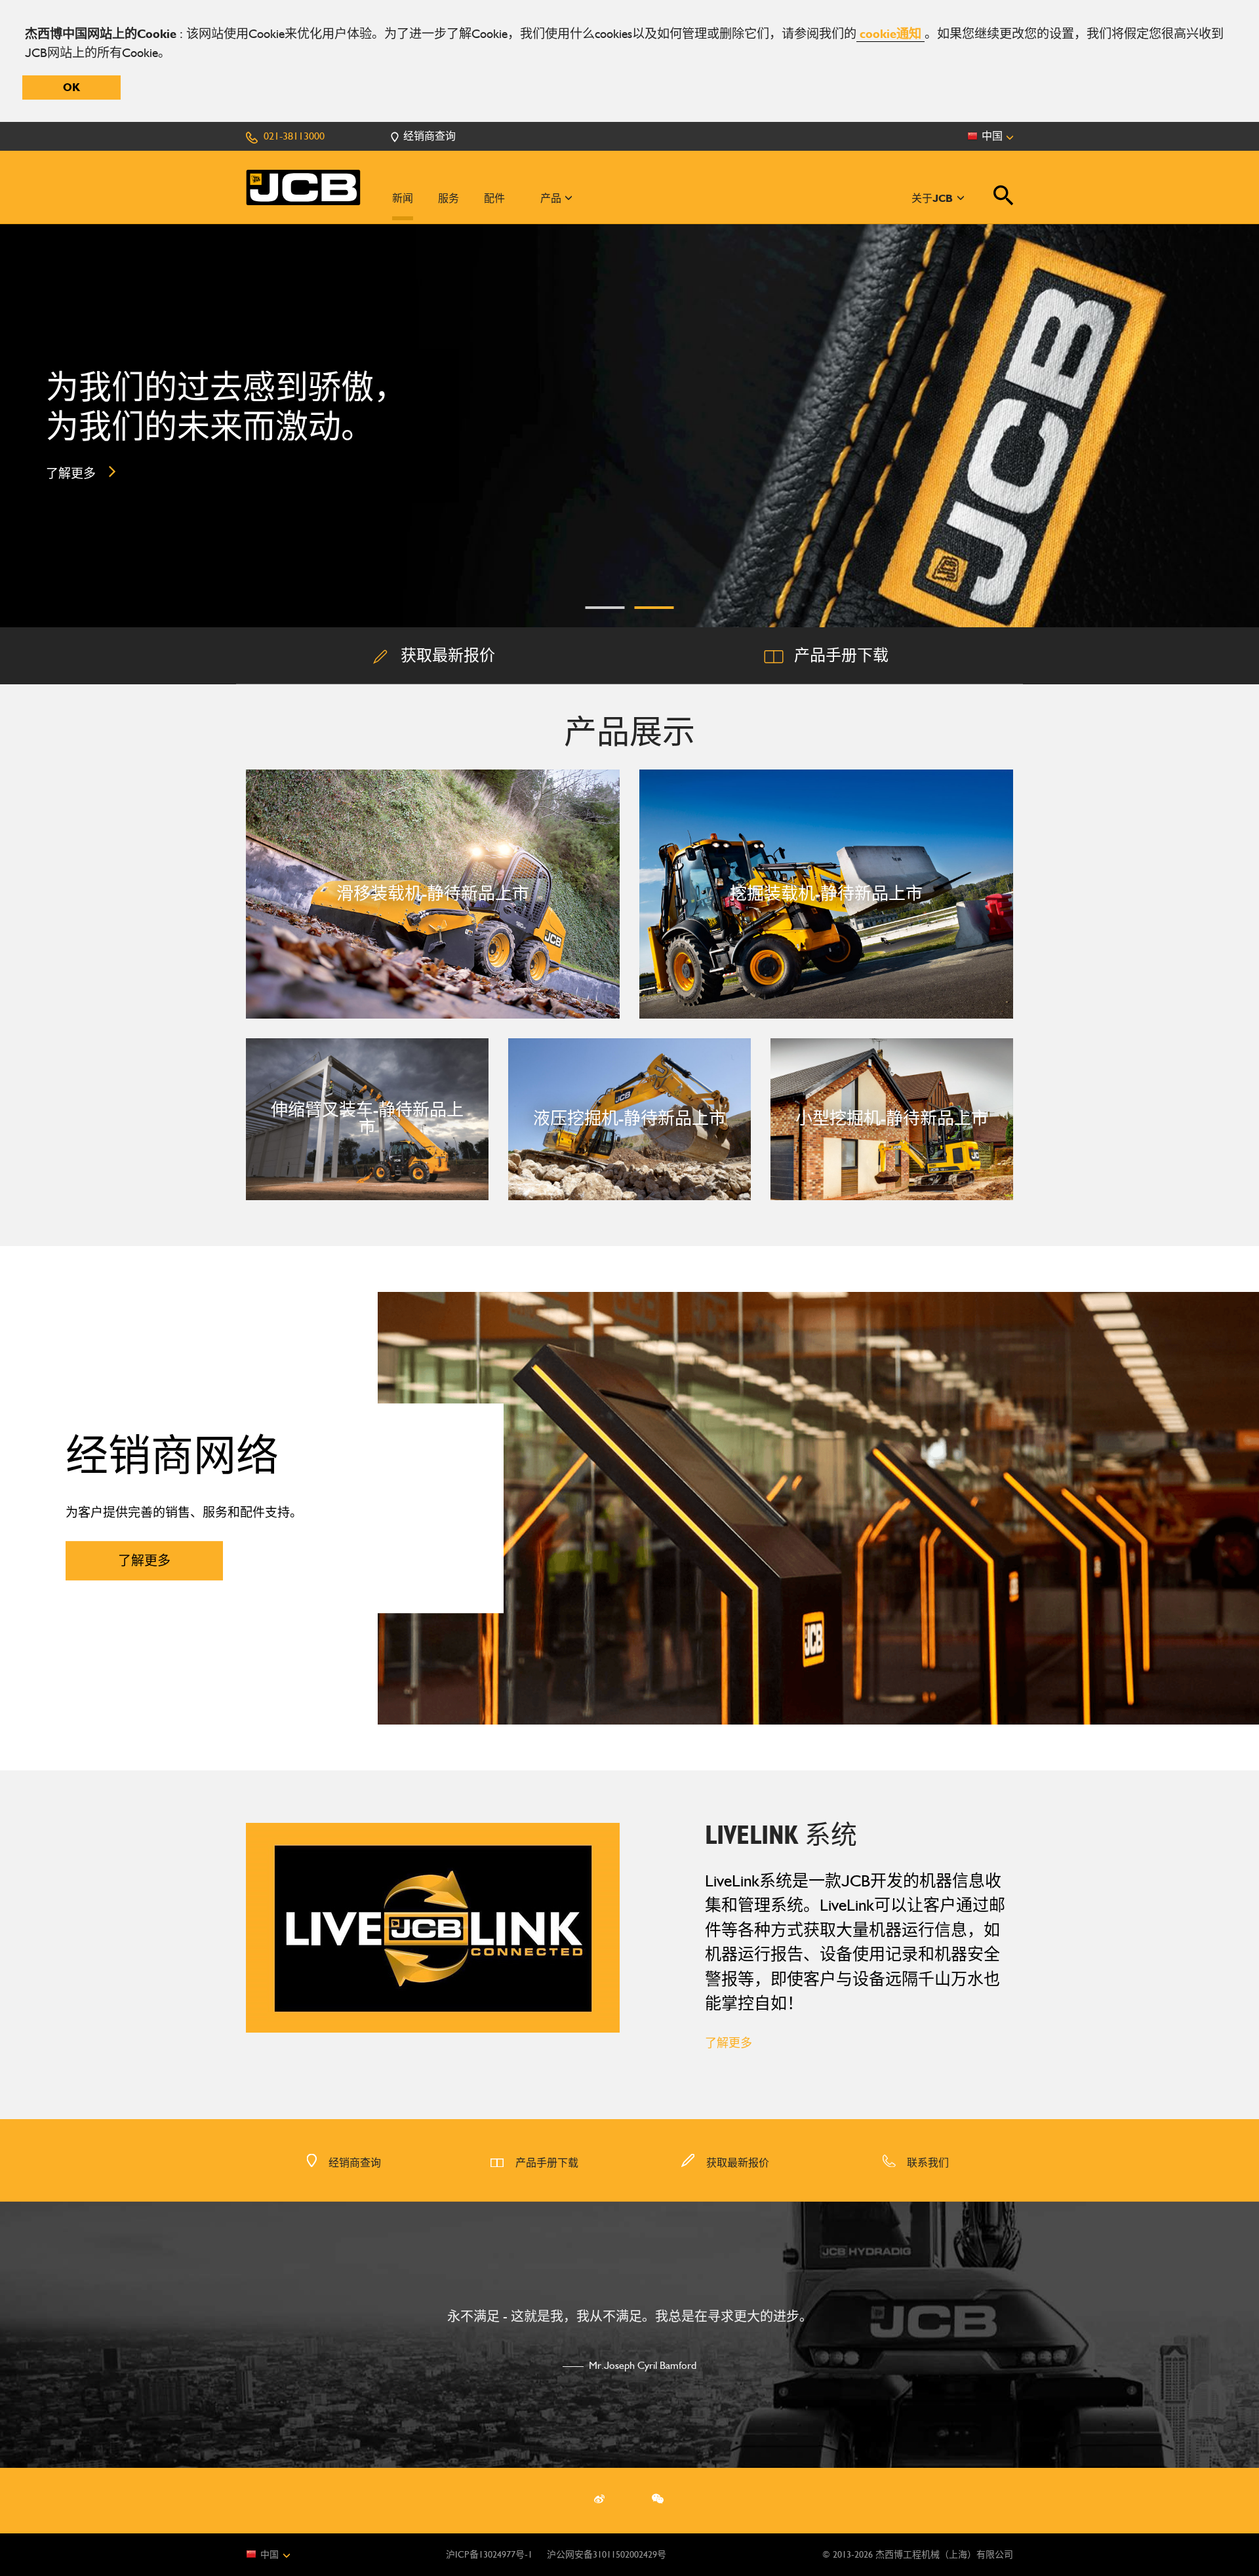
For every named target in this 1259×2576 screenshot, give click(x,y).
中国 (271, 2554)
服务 (449, 198)
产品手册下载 (546, 2163)
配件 (494, 198)
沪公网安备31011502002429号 (607, 2555)
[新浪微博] (599, 2499)
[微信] (658, 2499)
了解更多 (729, 2043)
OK (71, 87)
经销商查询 (353, 2163)
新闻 (403, 198)
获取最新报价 (736, 2163)
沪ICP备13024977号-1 (489, 2555)
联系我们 (927, 2163)
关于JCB (933, 198)
